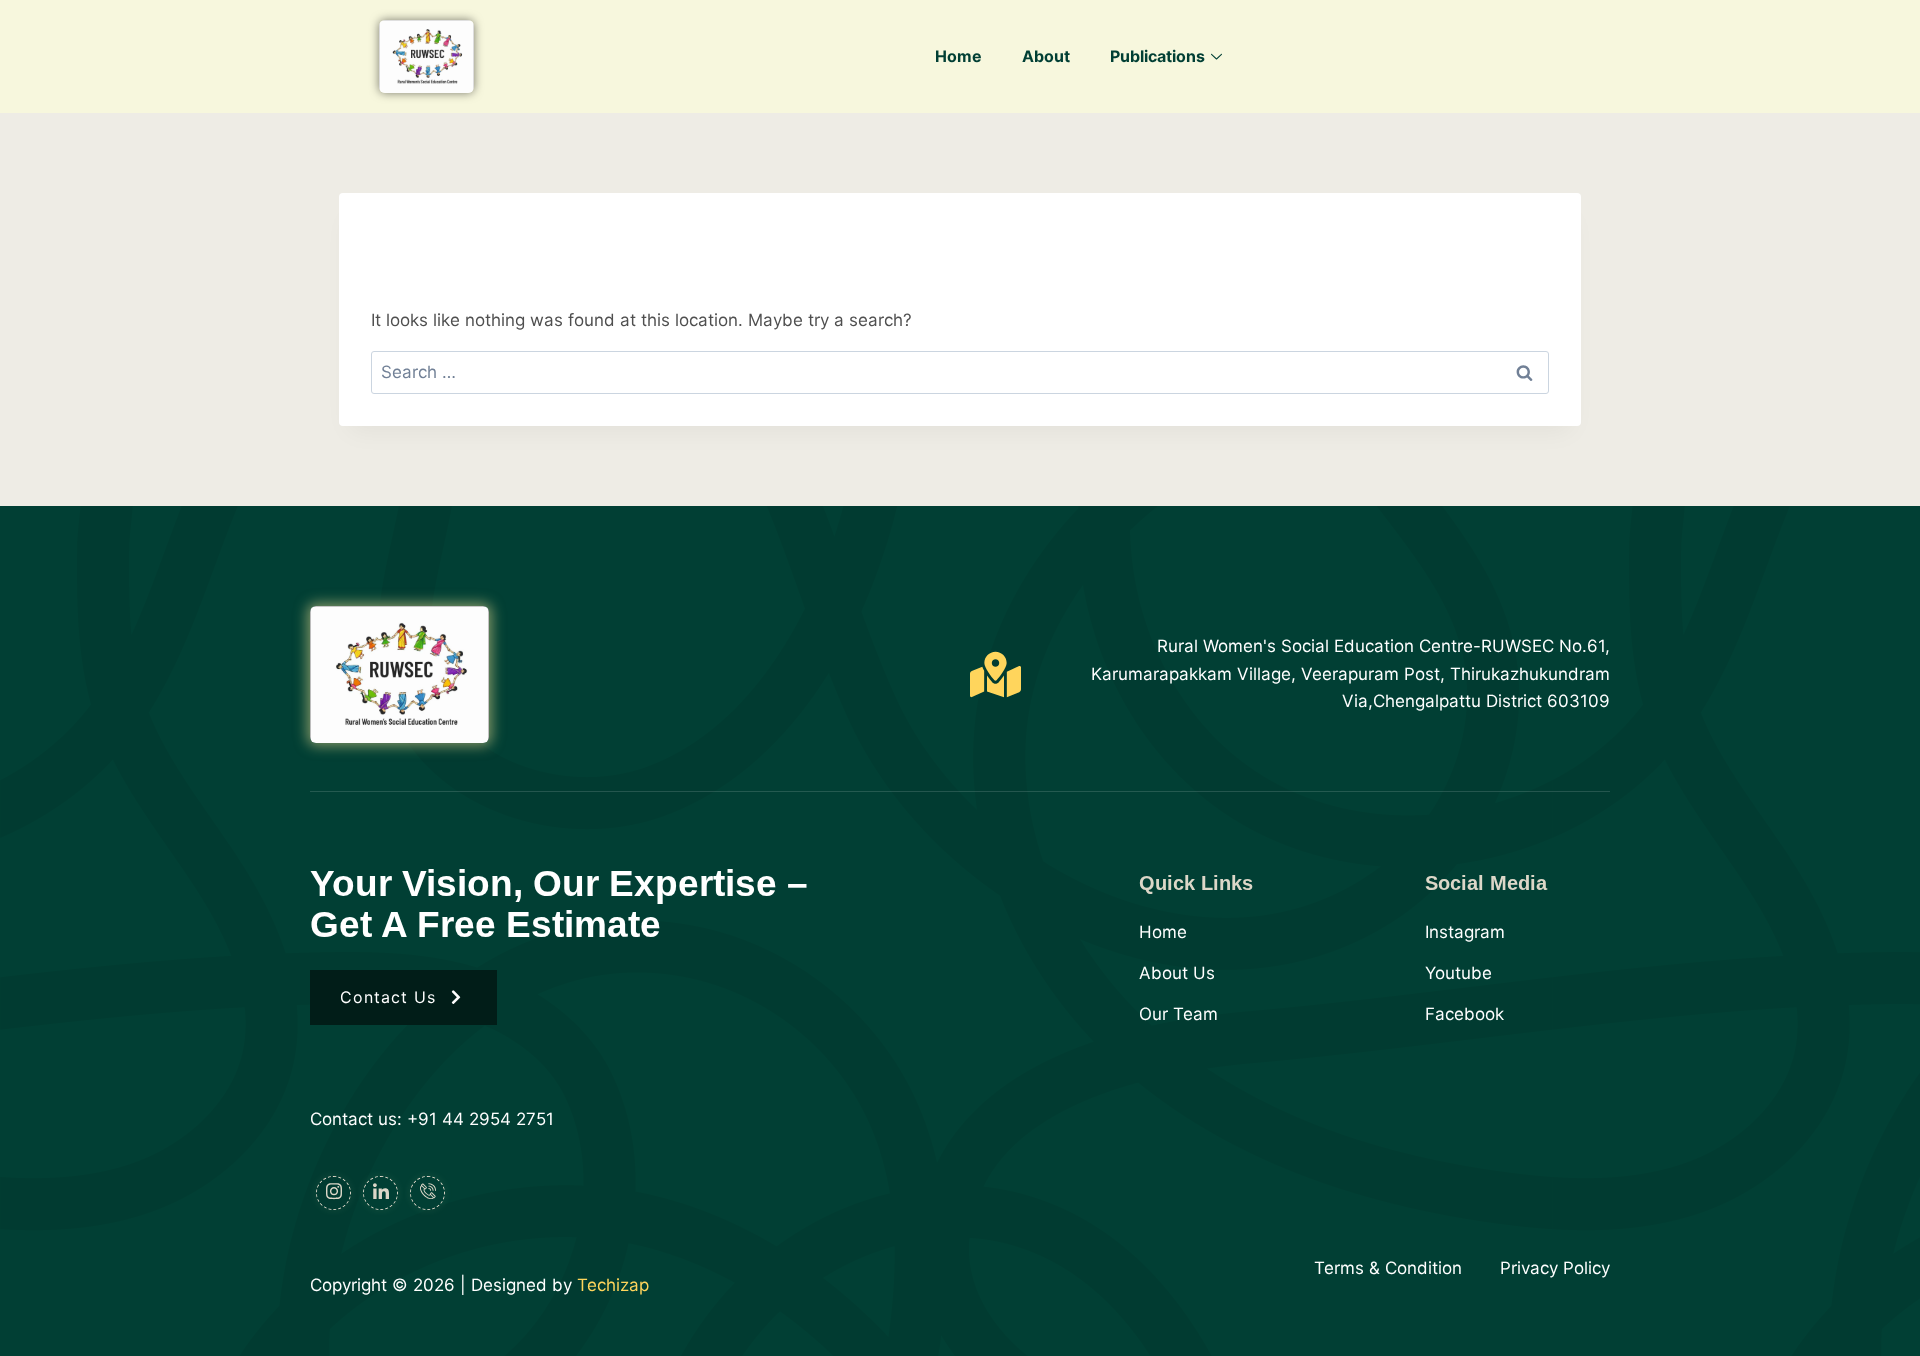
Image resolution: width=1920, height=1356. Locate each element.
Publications (1157, 56)
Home (958, 56)
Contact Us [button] (388, 997)
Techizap (613, 1285)
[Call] (427, 1193)
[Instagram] (333, 1193)
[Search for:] (960, 372)
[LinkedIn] (380, 1193)
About (1046, 56)
